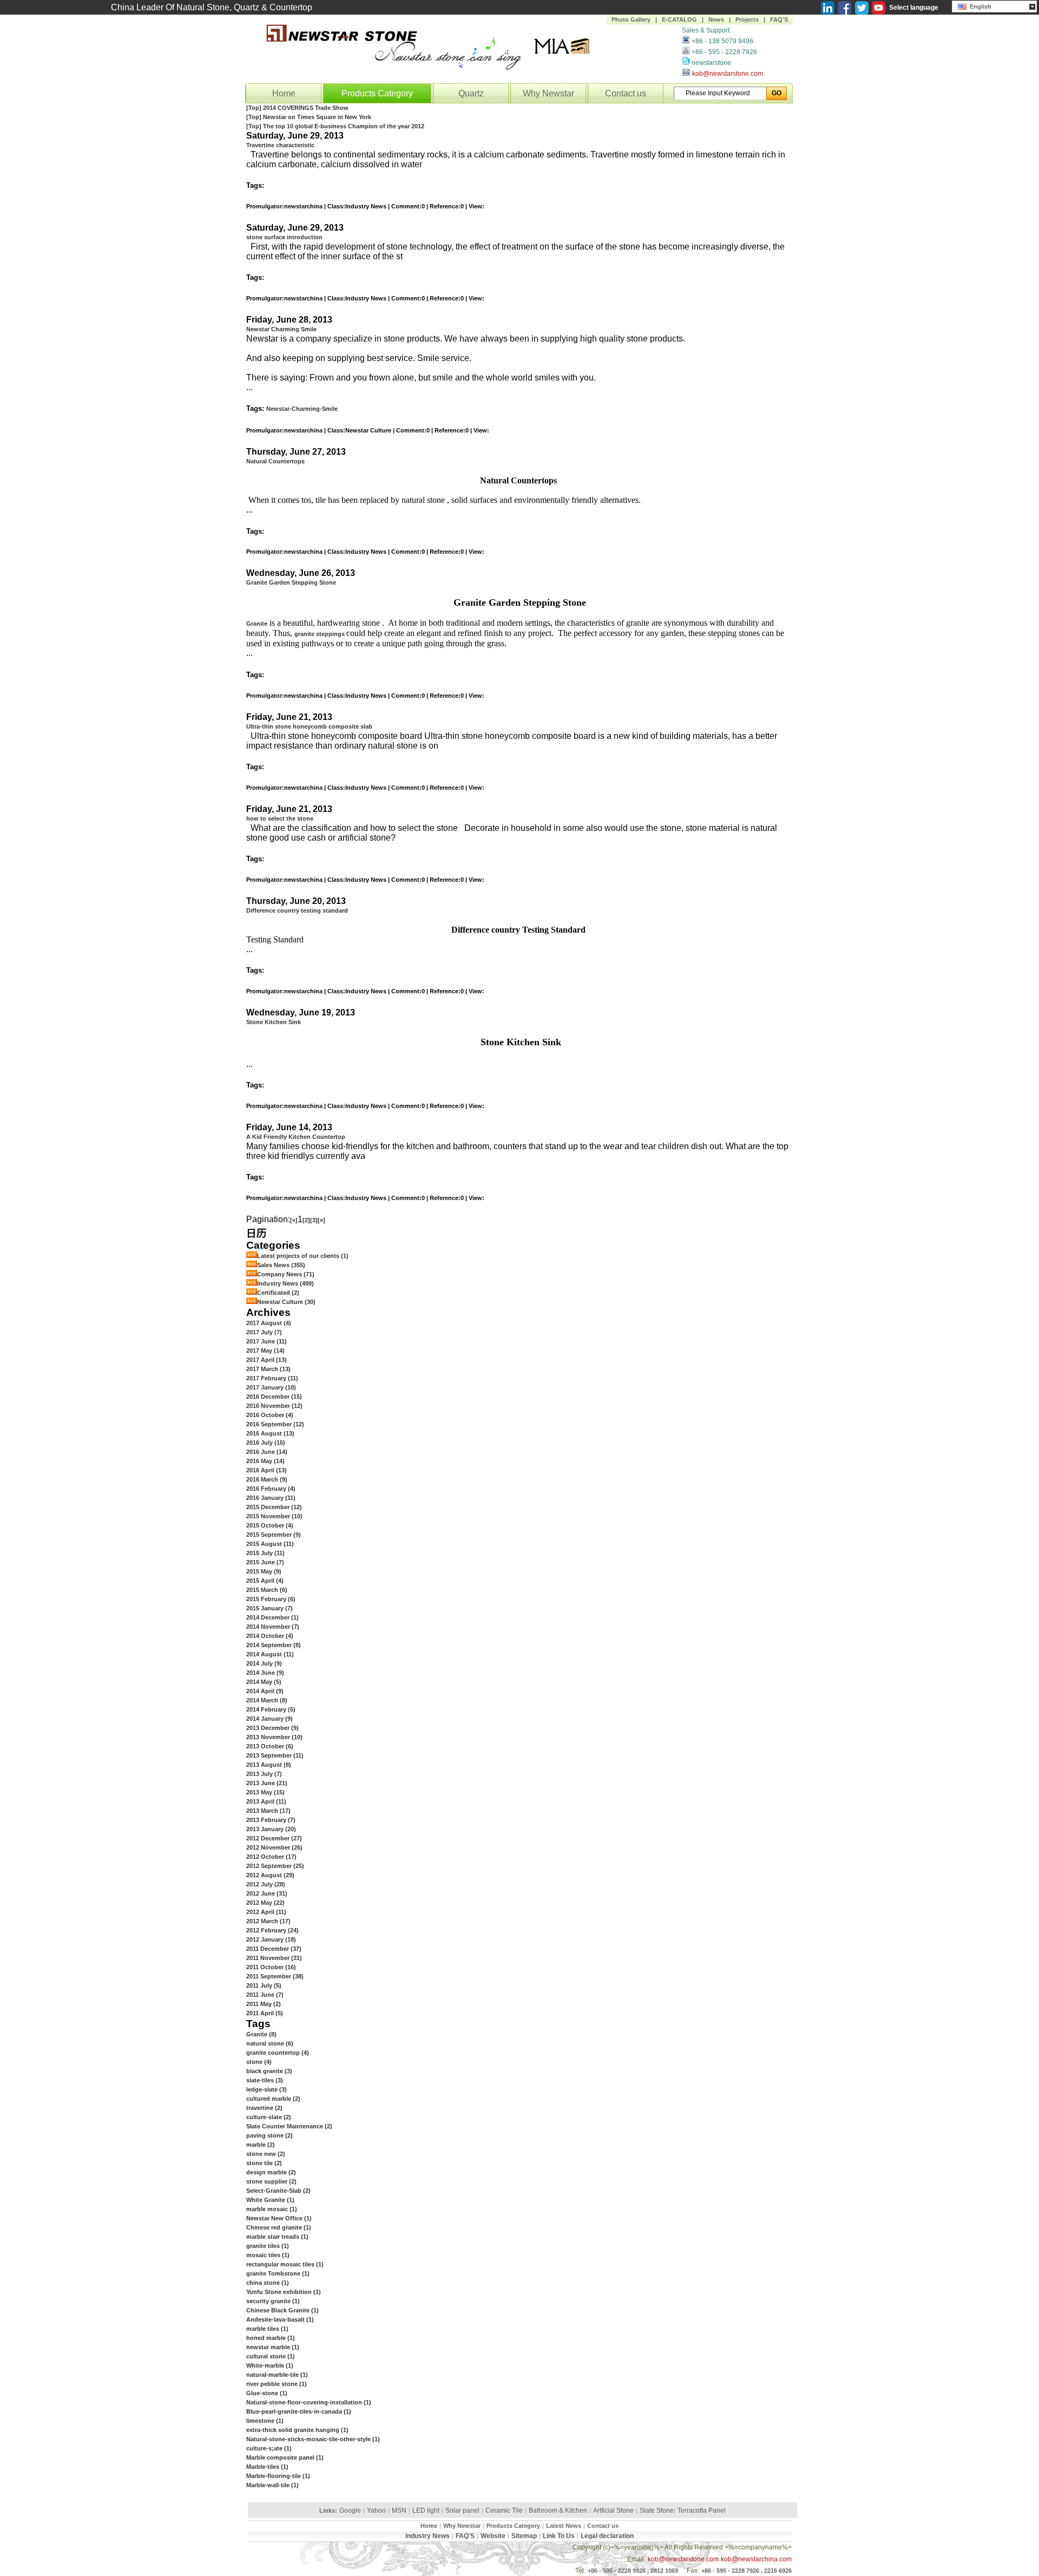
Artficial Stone (613, 2511)
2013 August (269, 1765)
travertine (264, 2108)
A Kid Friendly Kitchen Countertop (296, 1137)
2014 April (265, 1691)
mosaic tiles (268, 2255)
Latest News (564, 2526)
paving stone (269, 2135)
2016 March (267, 1479)
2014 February (271, 1709)
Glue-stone (267, 2393)
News (716, 19)
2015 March (267, 1590)
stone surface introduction (284, 237)
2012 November (274, 1847)
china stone (268, 2283)
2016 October (270, 1415)
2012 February (272, 1930)
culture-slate (269, 2117)
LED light (426, 2511)
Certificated (278, 1293)
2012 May (265, 1903)
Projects (747, 19)
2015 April (265, 1581)
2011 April (265, 2013)
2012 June (267, 1893)
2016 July (266, 1443)
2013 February (271, 1820)
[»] (321, 1220)
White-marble (270, 2365)
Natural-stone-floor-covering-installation (309, 2402)
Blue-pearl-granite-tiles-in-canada (299, 2411)
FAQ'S (779, 19)
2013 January (271, 1829)
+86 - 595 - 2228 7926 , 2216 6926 (747, 2571)
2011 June (265, 1995)
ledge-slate (267, 2089)
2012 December (274, 1838)
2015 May (264, 1571)
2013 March (268, 1811)
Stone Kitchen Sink (274, 1022)
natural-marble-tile (277, 2375)
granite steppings (320, 634)
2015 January (269, 1608)
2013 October (270, 1746)
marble (261, 2145)
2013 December (272, 1728)
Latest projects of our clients (303, 1256)
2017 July (264, 1332)
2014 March (267, 1700)
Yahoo (376, 2511)
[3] (314, 1220)
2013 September (275, 1755)
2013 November (274, 1737)
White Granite (270, 2200)
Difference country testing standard (297, 910)
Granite (257, 624)
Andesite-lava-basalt (280, 2319)
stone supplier (271, 2181)
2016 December (274, 1397)
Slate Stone (657, 2511)
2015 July (265, 1553)
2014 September (274, 1645)
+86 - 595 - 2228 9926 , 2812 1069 (633, 2571)
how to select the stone (280, 818)
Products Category (377, 93)
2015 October (270, 1525)
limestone (265, 2421)
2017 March (268, 1369)
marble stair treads (277, 2237)
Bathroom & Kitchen (558, 2511)
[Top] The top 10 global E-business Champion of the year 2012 (335, 126)
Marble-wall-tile (272, 2485)
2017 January (271, 1387)
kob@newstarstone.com (728, 74)
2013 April (266, 1801)
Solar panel (462, 2511)
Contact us (626, 93)
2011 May (264, 2004)
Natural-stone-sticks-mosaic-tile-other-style (313, 2439)
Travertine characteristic (280, 145)
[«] (294, 1220)
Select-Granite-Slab (278, 2191)
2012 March (268, 1921)
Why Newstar (548, 93)
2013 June (267, 1783)
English (979, 6)
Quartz (471, 93)
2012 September (275, 1866)
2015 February (271, 1599)
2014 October (270, 1636)
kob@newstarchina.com (756, 2559)
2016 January (271, 1498)
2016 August (270, 1433)
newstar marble (273, 2347)
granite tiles (268, 2246)
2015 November (274, 1516)
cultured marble (273, 2099)
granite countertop (278, 2053)
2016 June (267, 1452)
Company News (286, 1274)
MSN (399, 2511)
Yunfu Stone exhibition (284, 2292)
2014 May (264, 1682)
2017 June (267, 1341)
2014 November (273, 1627)
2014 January (269, 1719)
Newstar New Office (279, 2218)
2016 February (271, 1489)
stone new (266, 2154)
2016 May (265, 1461)
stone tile (264, 2163)
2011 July (264, 1985)
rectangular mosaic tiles (285, 2264)
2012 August (270, 1875)
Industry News (285, 1283)
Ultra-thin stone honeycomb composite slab (309, 726)
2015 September (274, 1535)
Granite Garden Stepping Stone (291, 582)
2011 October (271, 1967)
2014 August (270, 1654)
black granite (269, 2071)
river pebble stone (277, 2384)
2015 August (270, 1544)
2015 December (274, 1507)
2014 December (272, 1617)
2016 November (274, 1406)
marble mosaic (272, 2209)
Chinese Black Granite (282, 2310)
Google (350, 2511)
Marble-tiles (267, 2467)
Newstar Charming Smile (281, 329)
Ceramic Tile (504, 2511)
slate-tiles (265, 2080)
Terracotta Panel (702, 2511)
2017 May (265, 1351)
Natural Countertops (275, 461)
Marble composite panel (285, 2457)
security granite (273, 2301)
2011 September (275, 1976)
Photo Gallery (631, 19)
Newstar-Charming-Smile (302, 409)
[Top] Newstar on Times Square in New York (309, 117)
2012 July (266, 1884)
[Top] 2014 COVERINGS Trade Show (297, 108)
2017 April (267, 1360)
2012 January (271, 1939)
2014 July (264, 1663)
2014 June (265, 1673)
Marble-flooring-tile (278, 2476)
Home (284, 93)
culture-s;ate (269, 2448)
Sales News (281, 1265)
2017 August (269, 1323)
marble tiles (267, 2329)
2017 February (272, 1378)
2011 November (274, 1958)
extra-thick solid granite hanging (297, 2430)
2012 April (266, 1912)
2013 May (265, 1792)
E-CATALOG (679, 19)
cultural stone (271, 2356)
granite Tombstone (278, 2273)
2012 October (271, 1857)
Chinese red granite (279, 2227)
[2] (306, 1220)
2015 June (265, 1562)
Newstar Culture (286, 1302)
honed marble (271, 2338)
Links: (328, 2511)
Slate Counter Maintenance (289, 2126)
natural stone (270, 2043)
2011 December (274, 1949)
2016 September (275, 1424)
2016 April (267, 1470)
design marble (271, 2172)
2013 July (264, 1774)
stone (259, 2062)
